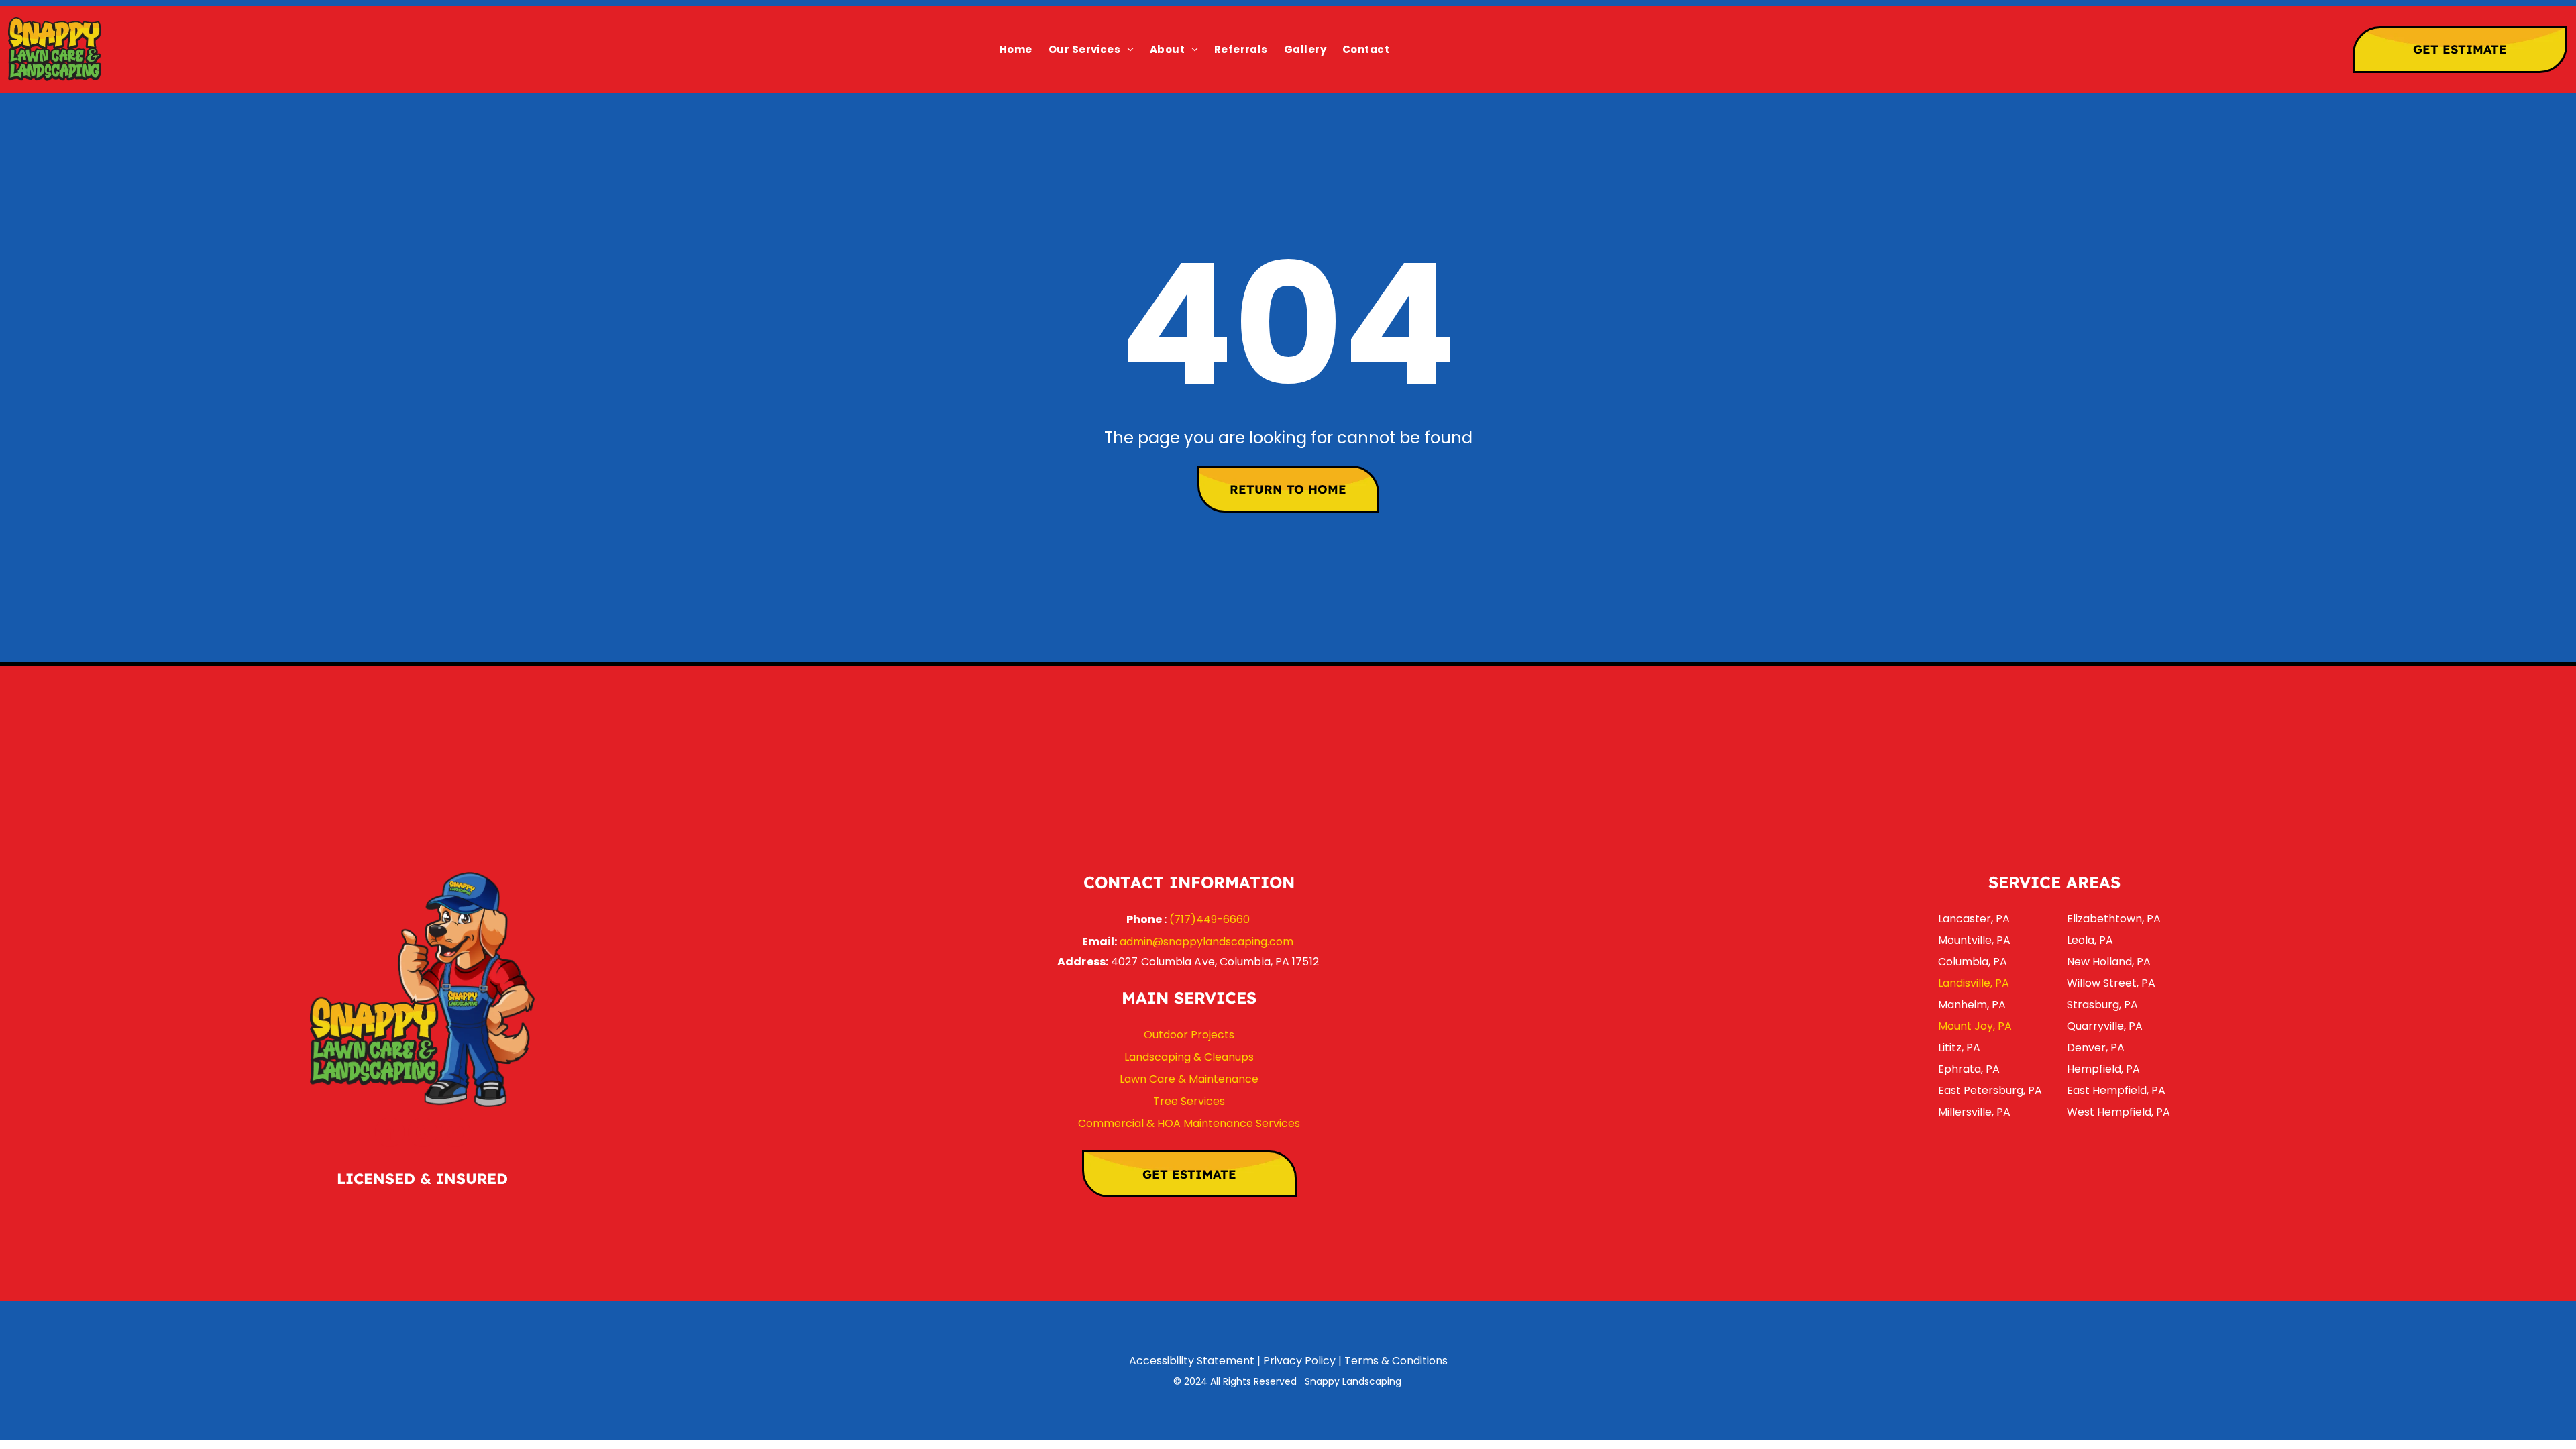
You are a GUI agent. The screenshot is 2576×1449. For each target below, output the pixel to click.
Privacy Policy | (1302, 1361)
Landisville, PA (1974, 983)
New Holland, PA (2109, 962)
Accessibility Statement (1192, 1361)
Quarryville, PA (2105, 1026)
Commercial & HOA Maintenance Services (1189, 1123)
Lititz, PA (1959, 1048)
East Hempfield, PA (2116, 1090)
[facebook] (390, 1134)
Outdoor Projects (1189, 1035)
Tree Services (1189, 1101)
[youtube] (455, 1134)
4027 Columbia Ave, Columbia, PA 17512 (1215, 962)
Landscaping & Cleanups (1189, 1057)
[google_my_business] (423, 1134)
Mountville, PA (1974, 940)
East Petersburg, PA (1990, 1090)
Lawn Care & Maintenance (1189, 1079)
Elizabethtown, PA (2114, 919)
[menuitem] (1016, 49)
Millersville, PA (1974, 1112)
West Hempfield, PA (2118, 1112)
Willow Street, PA (2111, 983)
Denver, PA (2096, 1048)
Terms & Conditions (1396, 1361)
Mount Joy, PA (1975, 1026)
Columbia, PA (1973, 962)
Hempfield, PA (2103, 1069)
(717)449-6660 (1210, 919)
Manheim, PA (1972, 1005)
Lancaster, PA (1974, 919)
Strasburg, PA (2102, 1005)
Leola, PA (2090, 940)
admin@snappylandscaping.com (1206, 942)
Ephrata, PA (1969, 1069)
